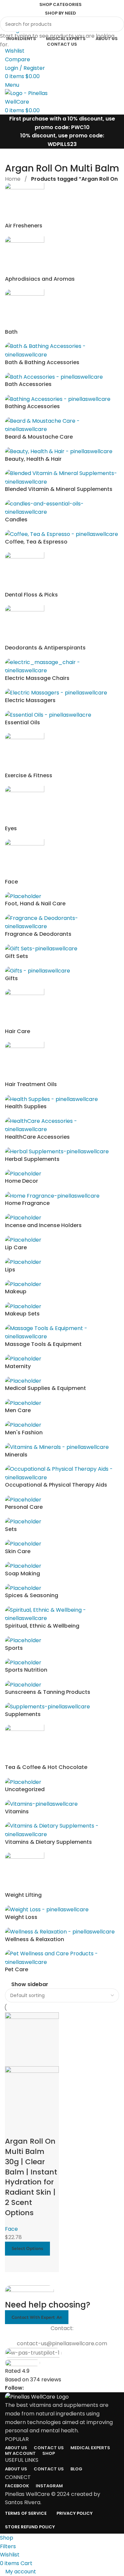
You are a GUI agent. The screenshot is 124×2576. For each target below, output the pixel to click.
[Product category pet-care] (62, 1078)
